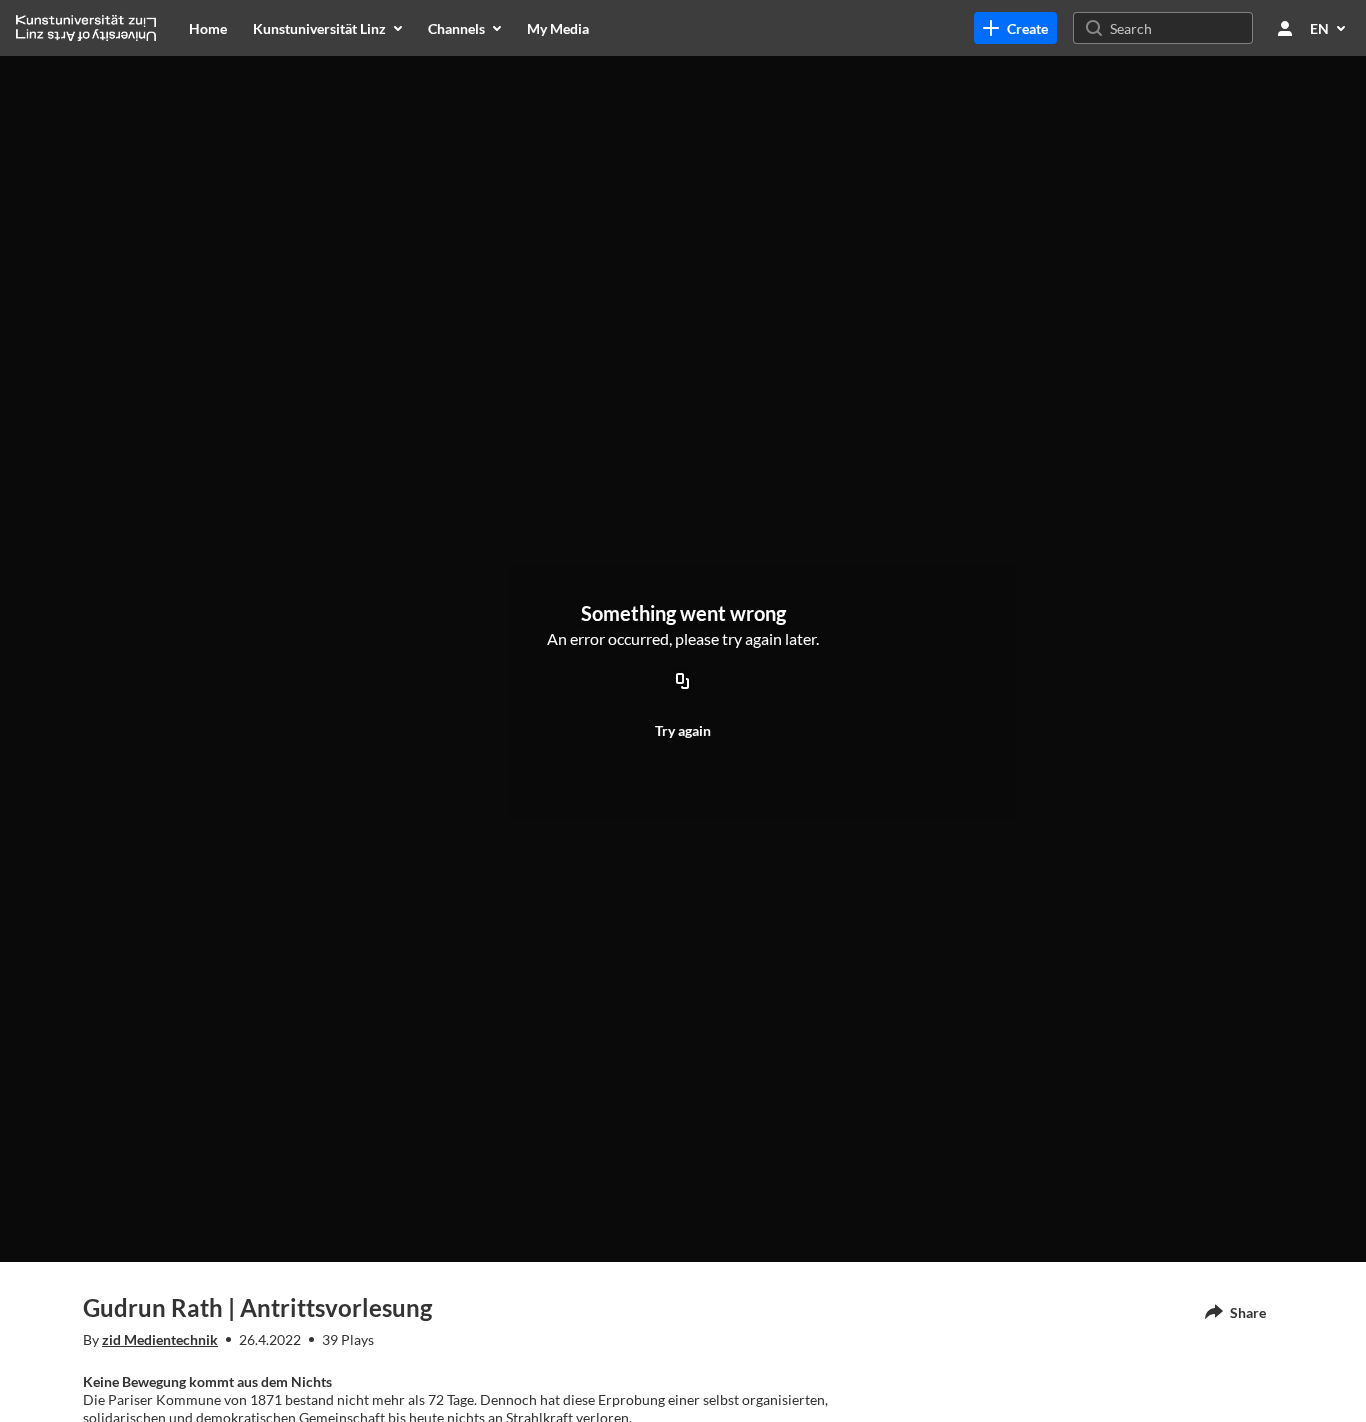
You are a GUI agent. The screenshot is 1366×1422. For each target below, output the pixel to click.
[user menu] (1285, 28)
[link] (1015, 28)
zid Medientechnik (160, 1339)
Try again (683, 730)
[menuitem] (208, 28)
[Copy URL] (683, 682)
